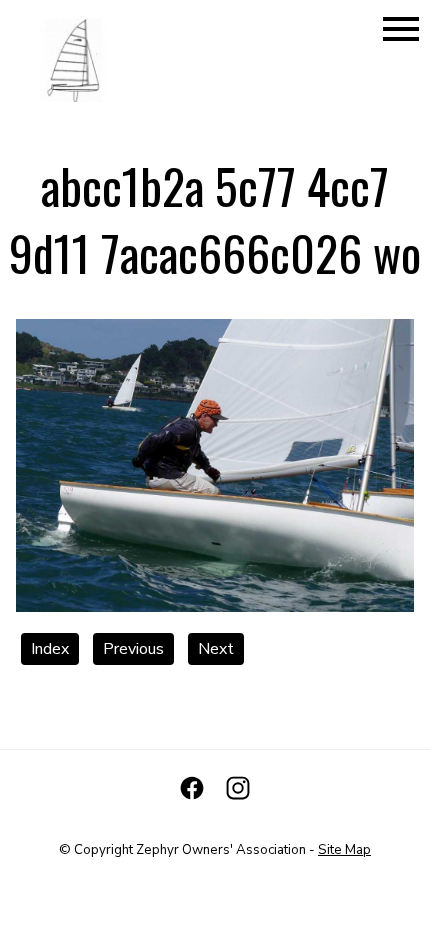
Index (50, 649)
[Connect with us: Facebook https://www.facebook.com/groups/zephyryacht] (192, 788)
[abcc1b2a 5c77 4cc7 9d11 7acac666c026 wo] (215, 607)
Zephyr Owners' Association (221, 850)
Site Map (344, 850)
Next (216, 649)
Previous (133, 649)
